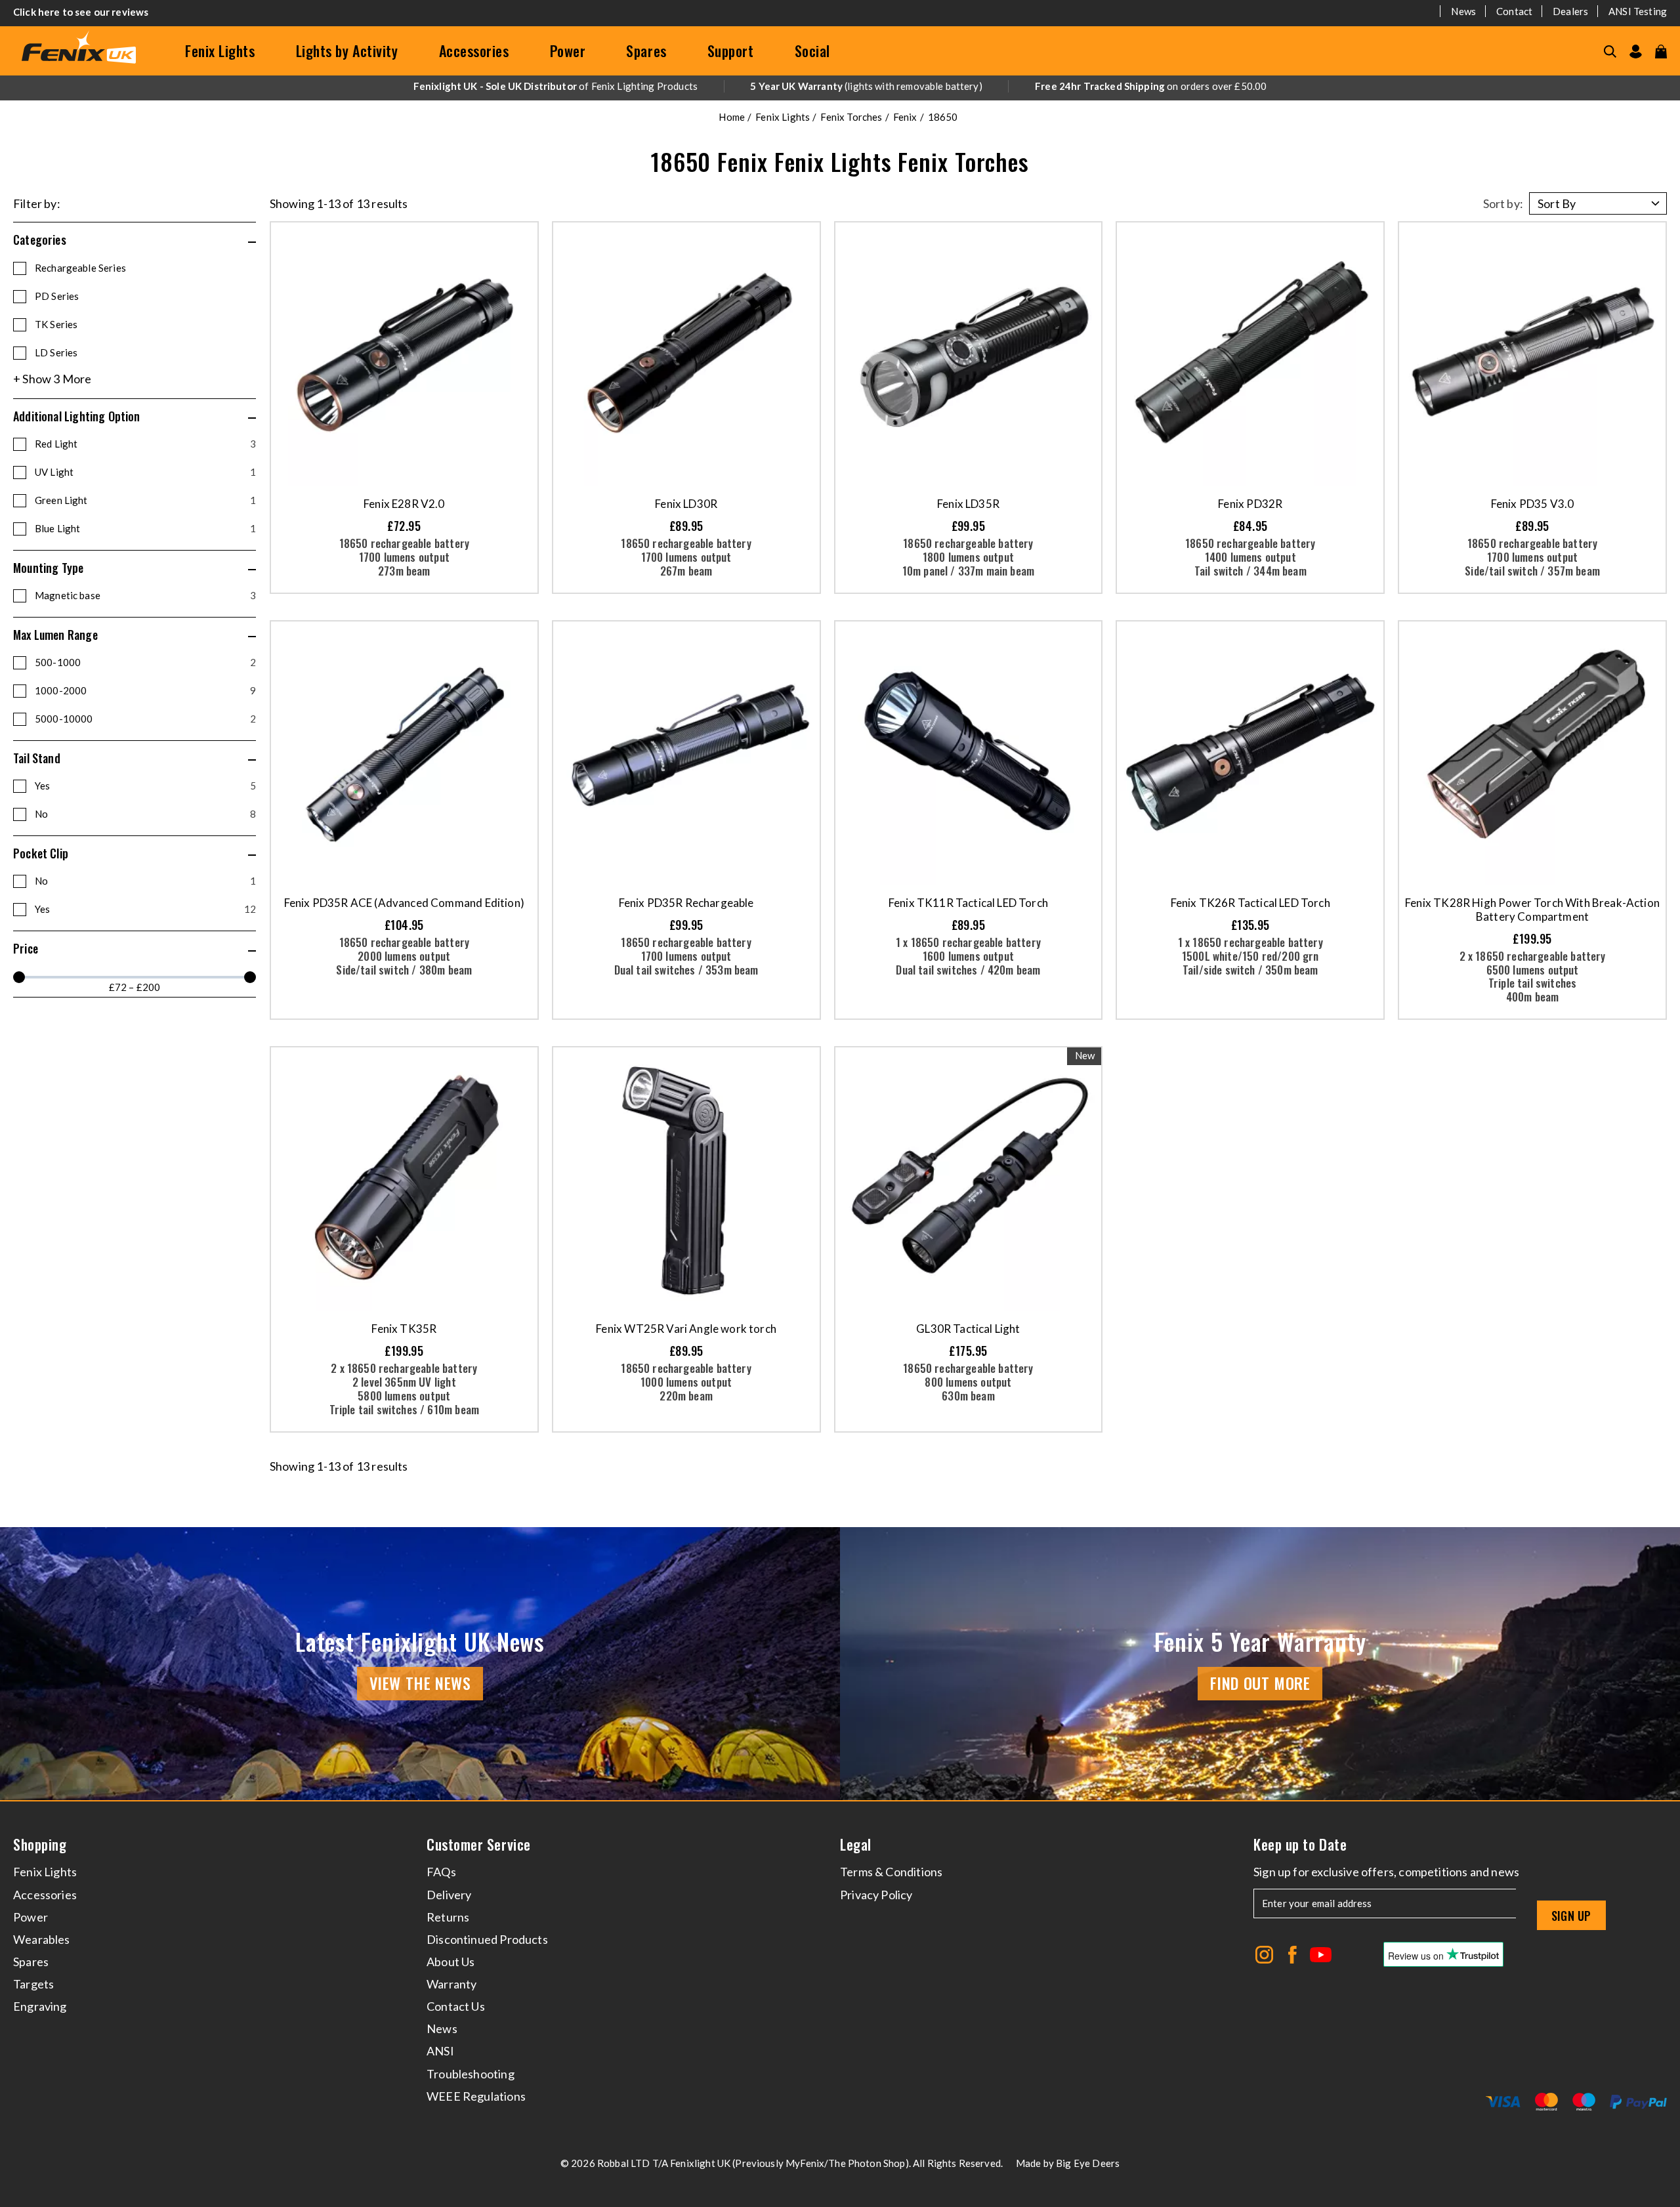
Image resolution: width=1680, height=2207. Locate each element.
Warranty (451, 1984)
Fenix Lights (220, 51)
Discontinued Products (487, 1939)
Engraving (40, 2006)
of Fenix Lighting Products (556, 86)
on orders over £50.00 (1151, 86)
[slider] (19, 977)
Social (812, 51)
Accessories (474, 51)
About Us (451, 1962)
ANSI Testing (1638, 11)
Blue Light (145, 528)
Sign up (1571, 1916)
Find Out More (1260, 1683)
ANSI (440, 2051)
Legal (856, 1844)
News (1463, 11)
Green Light (145, 500)
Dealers (1570, 11)
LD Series (56, 352)
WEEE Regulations (476, 2096)
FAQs (441, 1872)
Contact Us (456, 2006)
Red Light (145, 444)
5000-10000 (145, 719)
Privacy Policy (876, 1895)
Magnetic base (145, 595)
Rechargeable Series (80, 268)
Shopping (40, 1844)
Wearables (42, 1939)
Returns (448, 1917)
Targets (33, 1984)
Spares (646, 51)
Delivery (449, 1895)
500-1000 (145, 662)
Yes (145, 786)
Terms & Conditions (891, 1872)
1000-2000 (145, 690)
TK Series (56, 324)
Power (568, 51)
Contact (1514, 11)
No (145, 814)
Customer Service (479, 1844)
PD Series (57, 296)
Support (731, 51)
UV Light (145, 472)
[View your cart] (1661, 52)
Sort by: (1503, 203)
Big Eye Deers (1088, 2163)
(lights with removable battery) (866, 86)
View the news (420, 1683)
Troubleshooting (471, 2074)
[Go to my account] (1636, 52)
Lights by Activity (347, 51)
